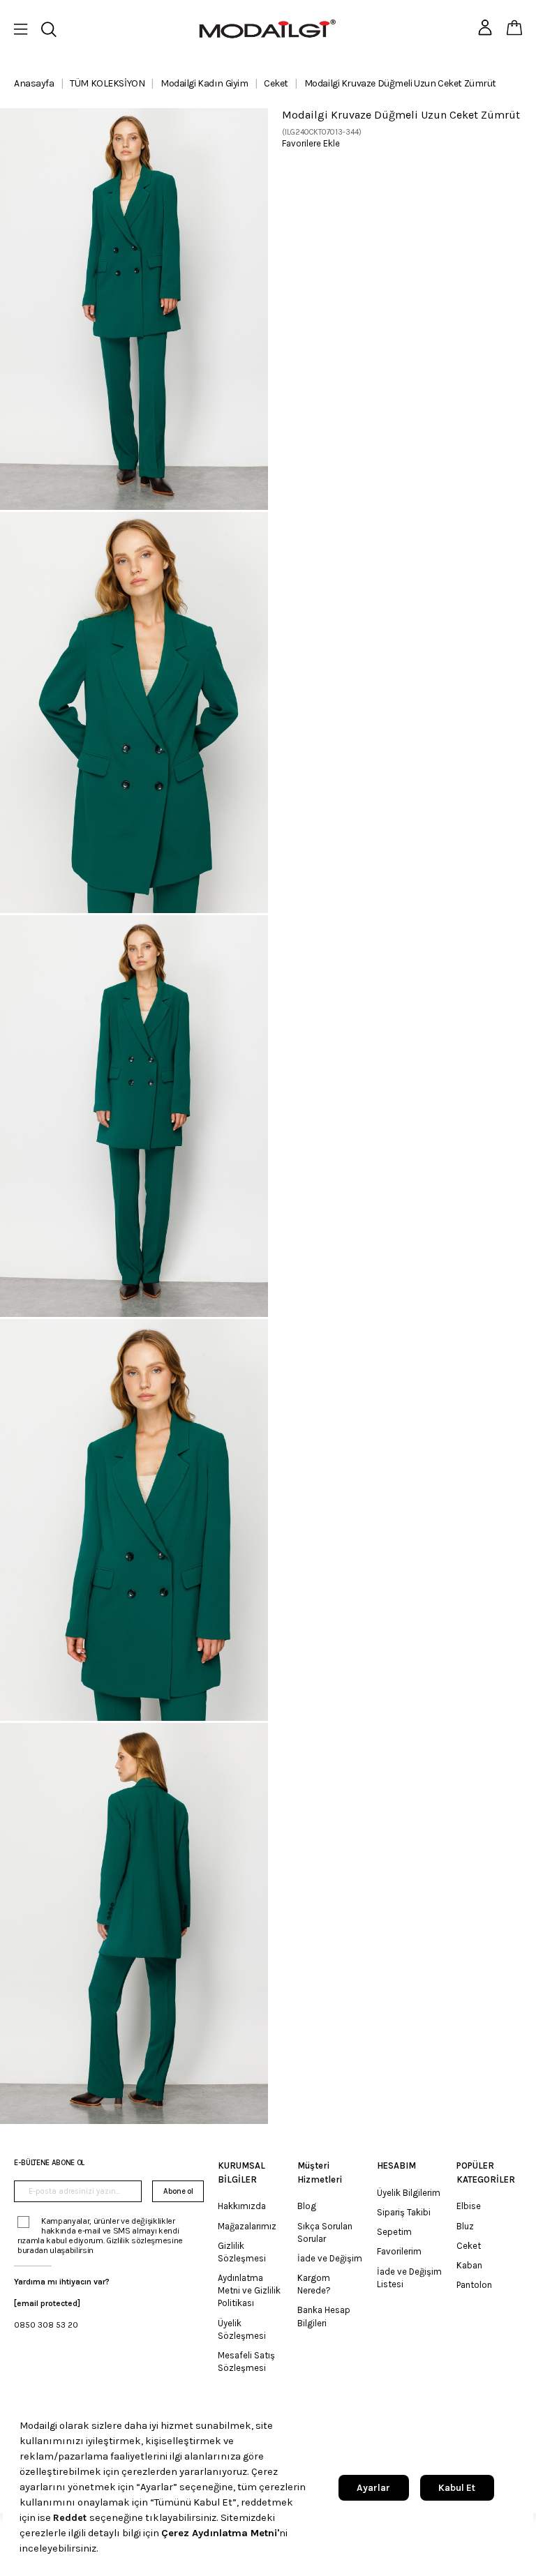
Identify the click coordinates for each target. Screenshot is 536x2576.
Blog (307, 2206)
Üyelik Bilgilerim (409, 2193)
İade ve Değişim (330, 2258)
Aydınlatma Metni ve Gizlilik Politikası (249, 2290)
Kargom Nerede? (314, 2284)
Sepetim (394, 2232)
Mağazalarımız (247, 2226)
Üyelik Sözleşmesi (242, 2329)
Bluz (465, 2226)
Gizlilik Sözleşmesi (242, 2252)
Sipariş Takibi (404, 2212)
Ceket (469, 2246)
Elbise (469, 2206)
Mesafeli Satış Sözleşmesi (246, 2362)
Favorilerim (399, 2251)
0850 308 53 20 (46, 2325)
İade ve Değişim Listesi (409, 2278)
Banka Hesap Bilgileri (324, 2316)
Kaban (469, 2265)
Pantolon (474, 2285)
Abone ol (178, 2191)
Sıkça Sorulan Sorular (325, 2232)
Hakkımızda (242, 2206)
